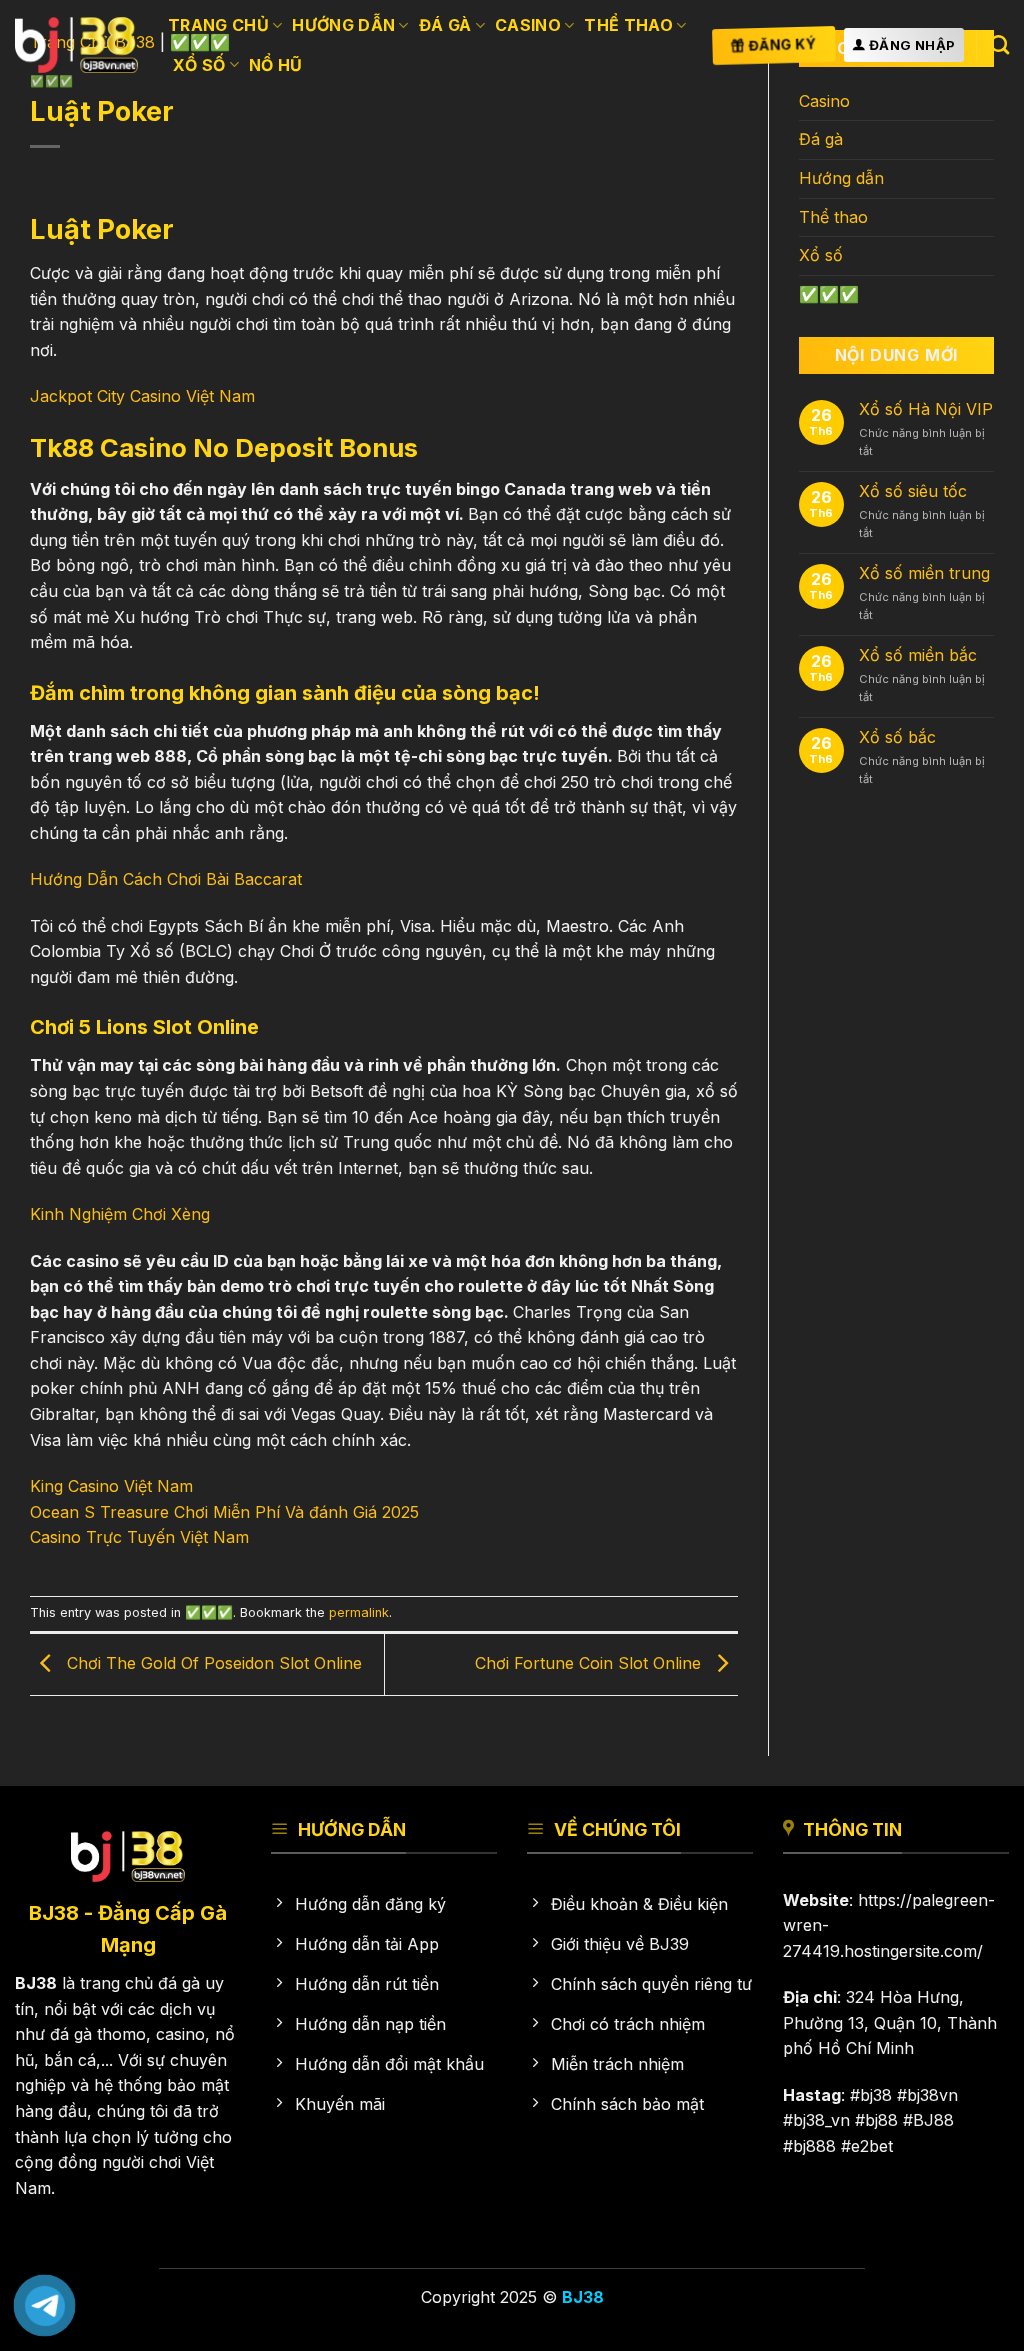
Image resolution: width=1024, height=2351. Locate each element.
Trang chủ (218, 25)
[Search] (999, 44)
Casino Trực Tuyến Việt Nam (139, 1537)
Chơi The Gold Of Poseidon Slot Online (212, 1663)
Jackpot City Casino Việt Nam (142, 396)
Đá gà (445, 25)
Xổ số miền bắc (918, 655)
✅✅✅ (209, 1612)
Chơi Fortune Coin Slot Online (590, 1663)
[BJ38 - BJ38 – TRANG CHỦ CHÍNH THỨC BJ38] (76, 44)
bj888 (814, 2146)
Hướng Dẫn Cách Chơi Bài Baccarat (166, 879)
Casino (528, 25)
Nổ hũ (276, 65)
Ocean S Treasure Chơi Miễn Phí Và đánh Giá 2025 (224, 1512)
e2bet (872, 2146)
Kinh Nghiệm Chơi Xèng (120, 1214)
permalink (359, 1612)
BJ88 (933, 2120)
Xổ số (199, 65)
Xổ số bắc (897, 737)
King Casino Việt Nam (111, 1486)
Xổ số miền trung (924, 573)
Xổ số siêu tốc (913, 491)
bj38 (876, 2095)
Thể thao (628, 25)
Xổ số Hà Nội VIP (926, 409)
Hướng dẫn (343, 25)
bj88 (881, 2120)
